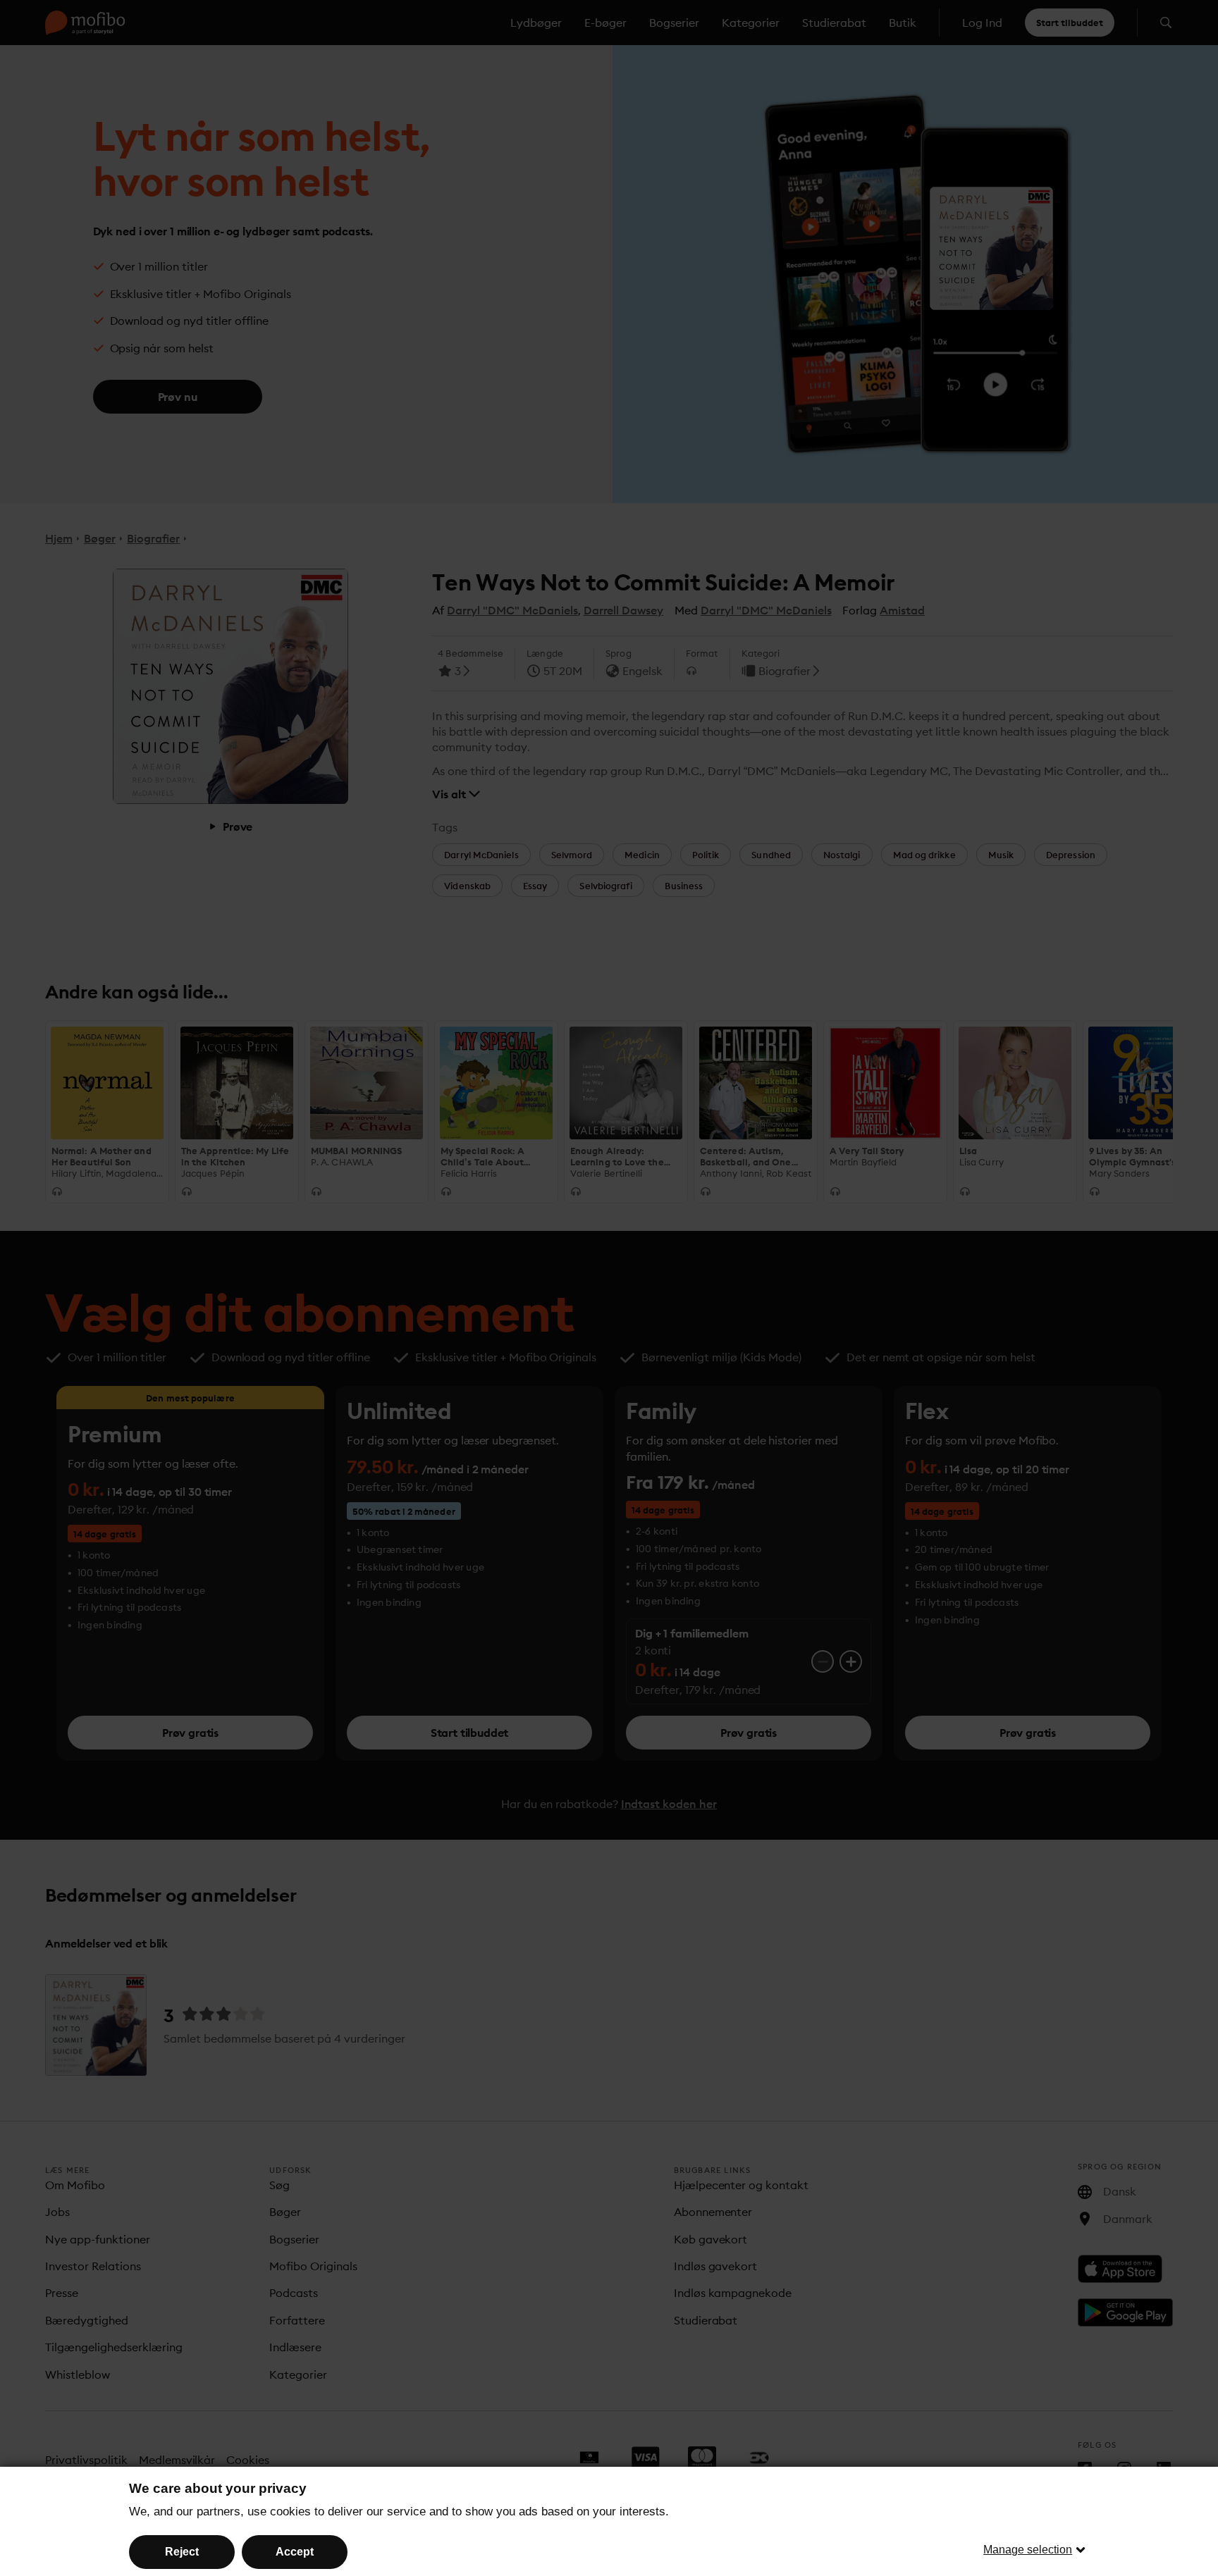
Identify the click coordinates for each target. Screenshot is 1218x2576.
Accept (295, 2552)
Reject (182, 2552)
